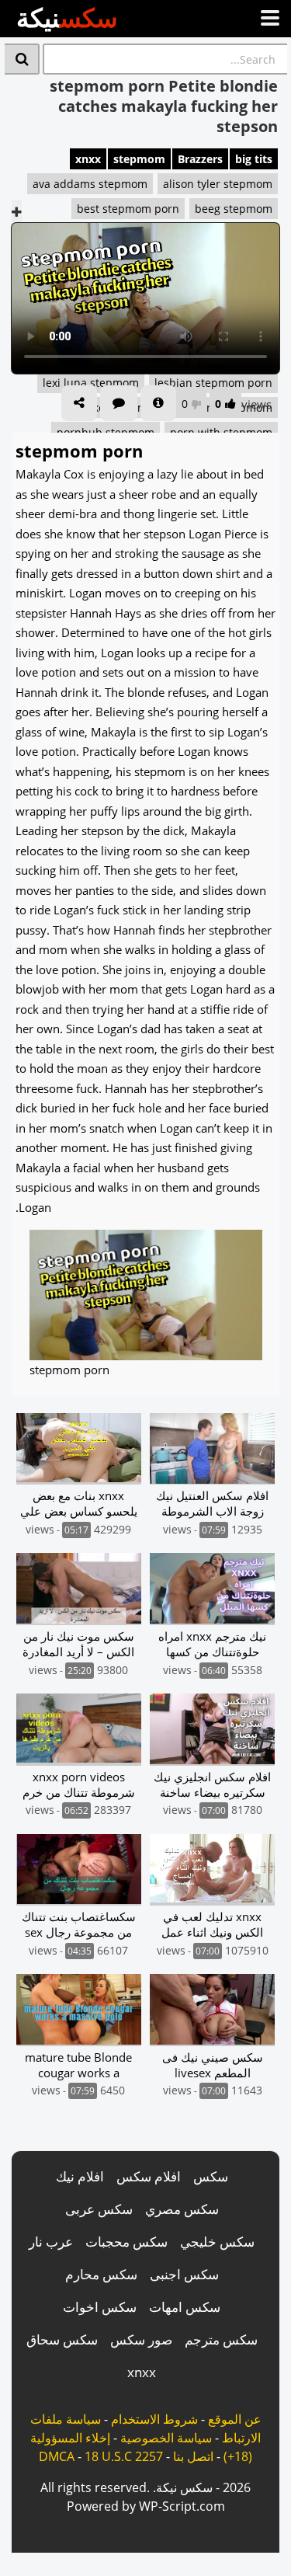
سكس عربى (99, 2209)
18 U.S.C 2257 (124, 2456)
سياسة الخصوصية (166, 2438)
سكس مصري (182, 2209)
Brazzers (200, 159)
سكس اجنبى (184, 2274)
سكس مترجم (221, 2339)
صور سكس (141, 2339)
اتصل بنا (193, 2456)
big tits (254, 159)
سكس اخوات (100, 2307)
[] (22, 59)
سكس (211, 2176)
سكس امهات (185, 2307)
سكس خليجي (217, 2242)
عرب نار (51, 2242)
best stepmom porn (128, 209)
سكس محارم (101, 2274)
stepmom (139, 159)
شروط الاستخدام (154, 2419)
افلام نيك (80, 2176)
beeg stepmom (234, 209)
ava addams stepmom (90, 184)
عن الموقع (235, 2419)
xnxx (88, 159)
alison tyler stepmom (218, 184)
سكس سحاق (62, 2339)
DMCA (57, 2456)
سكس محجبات (126, 2242)
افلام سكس (149, 2176)
